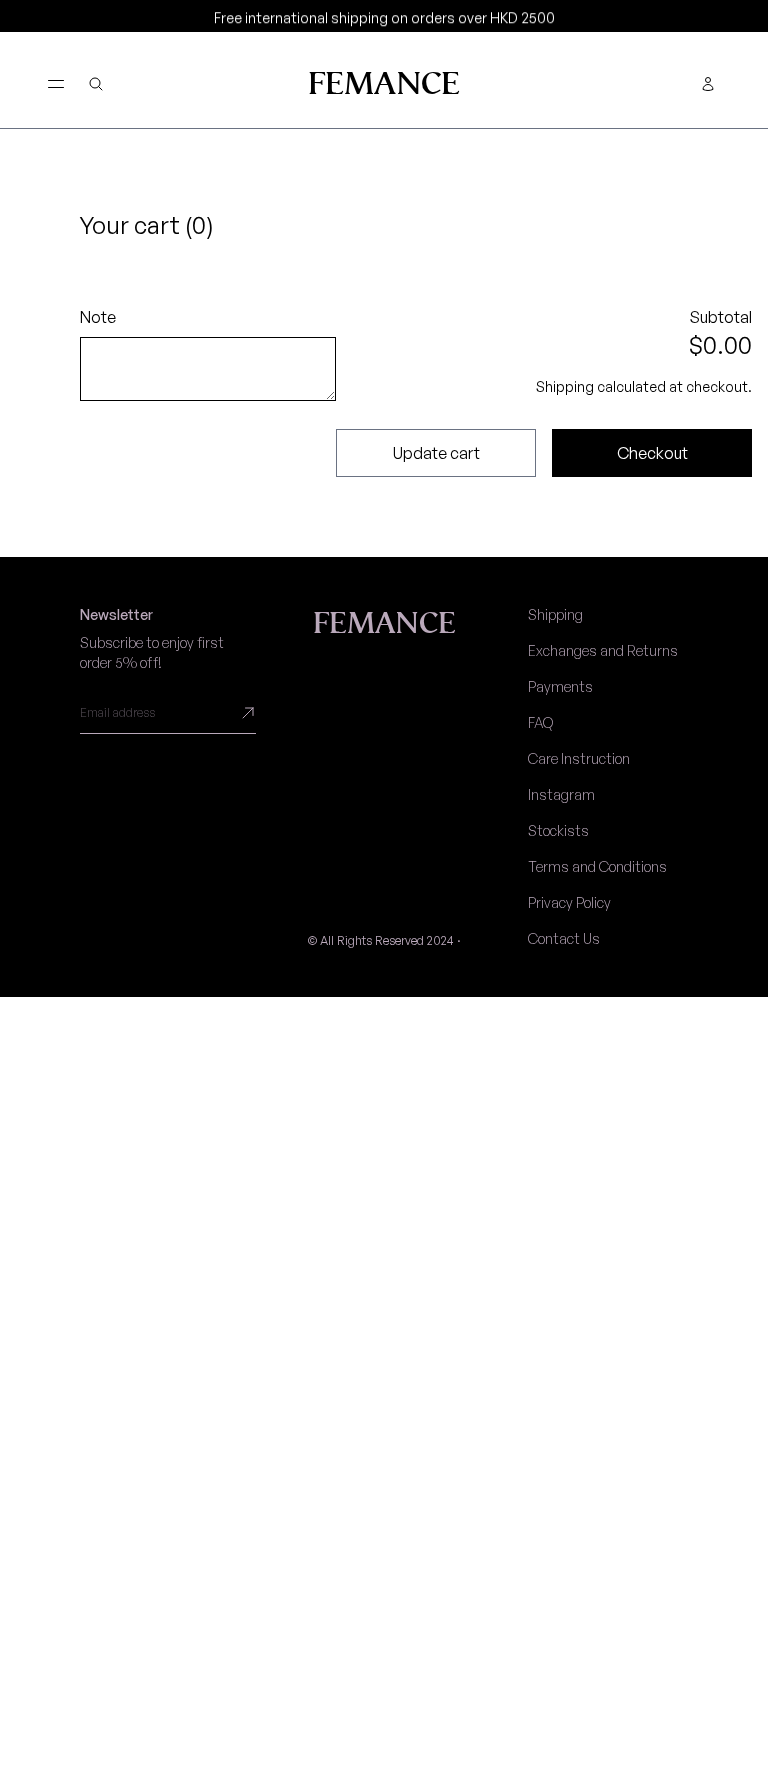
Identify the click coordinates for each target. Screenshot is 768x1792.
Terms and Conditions (597, 866)
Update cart (436, 453)
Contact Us (564, 938)
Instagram (561, 794)
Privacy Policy (569, 902)
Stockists (558, 830)
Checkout (652, 453)
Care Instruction (579, 758)
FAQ (540, 722)
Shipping (555, 614)
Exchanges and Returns (603, 650)
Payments (560, 686)
